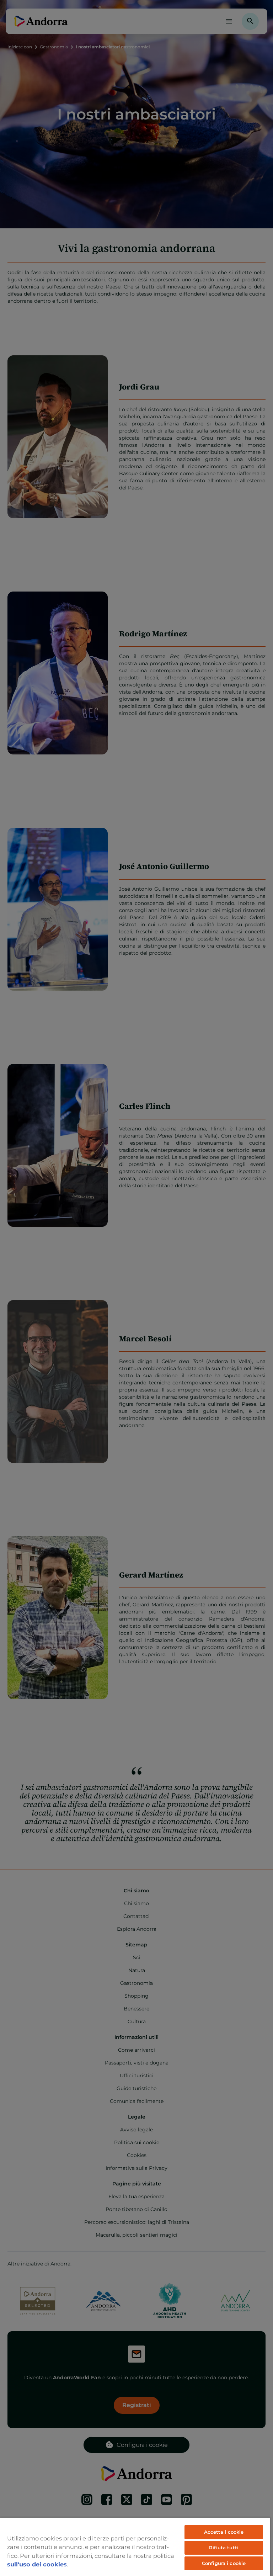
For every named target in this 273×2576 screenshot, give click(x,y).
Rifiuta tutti (224, 2548)
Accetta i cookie (224, 2532)
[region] (135, 2547)
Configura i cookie (224, 2563)
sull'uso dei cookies (37, 2564)
